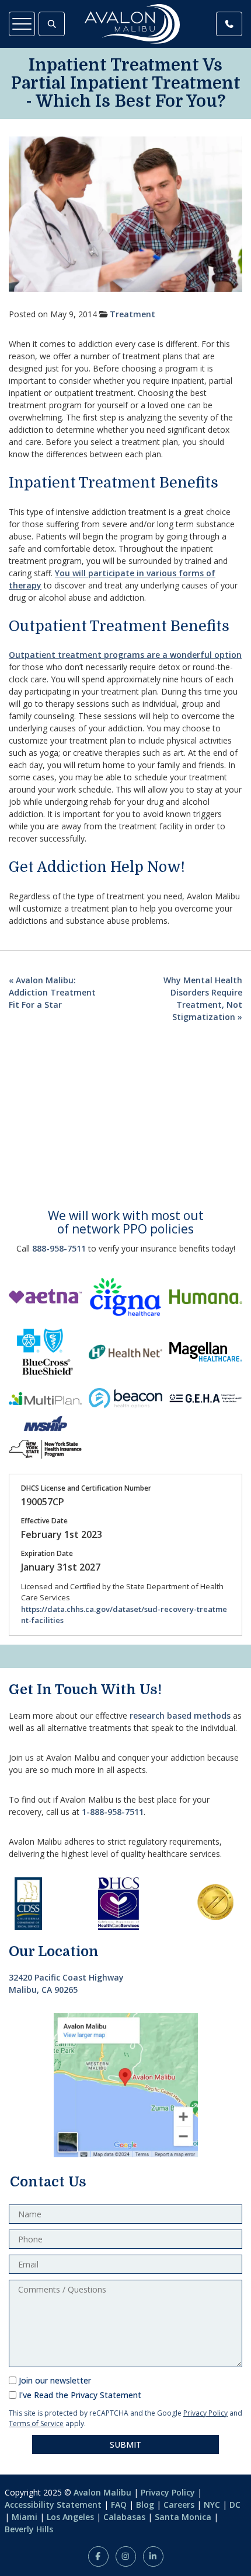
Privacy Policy (205, 2413)
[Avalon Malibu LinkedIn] (153, 2556)
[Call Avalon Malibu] (229, 24)
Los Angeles (70, 2517)
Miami (25, 2517)
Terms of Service (36, 2423)
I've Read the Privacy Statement (80, 2395)
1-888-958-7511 (113, 1812)
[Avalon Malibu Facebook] (98, 2556)
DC (235, 2505)
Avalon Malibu (102, 2492)
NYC (212, 2505)
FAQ (119, 2505)
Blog (145, 2505)
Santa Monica (183, 2517)
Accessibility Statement (53, 2505)
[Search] (52, 24)
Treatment (133, 314)
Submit (125, 2444)
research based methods (180, 1715)
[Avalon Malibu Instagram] (126, 2556)
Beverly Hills (29, 2529)
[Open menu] (22, 24)
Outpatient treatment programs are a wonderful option (125, 655)
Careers (179, 2505)
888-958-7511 (59, 1248)
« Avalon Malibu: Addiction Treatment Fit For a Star (52, 992)
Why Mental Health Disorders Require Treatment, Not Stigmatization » (203, 998)
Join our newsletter (55, 2380)
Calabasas (124, 2517)
